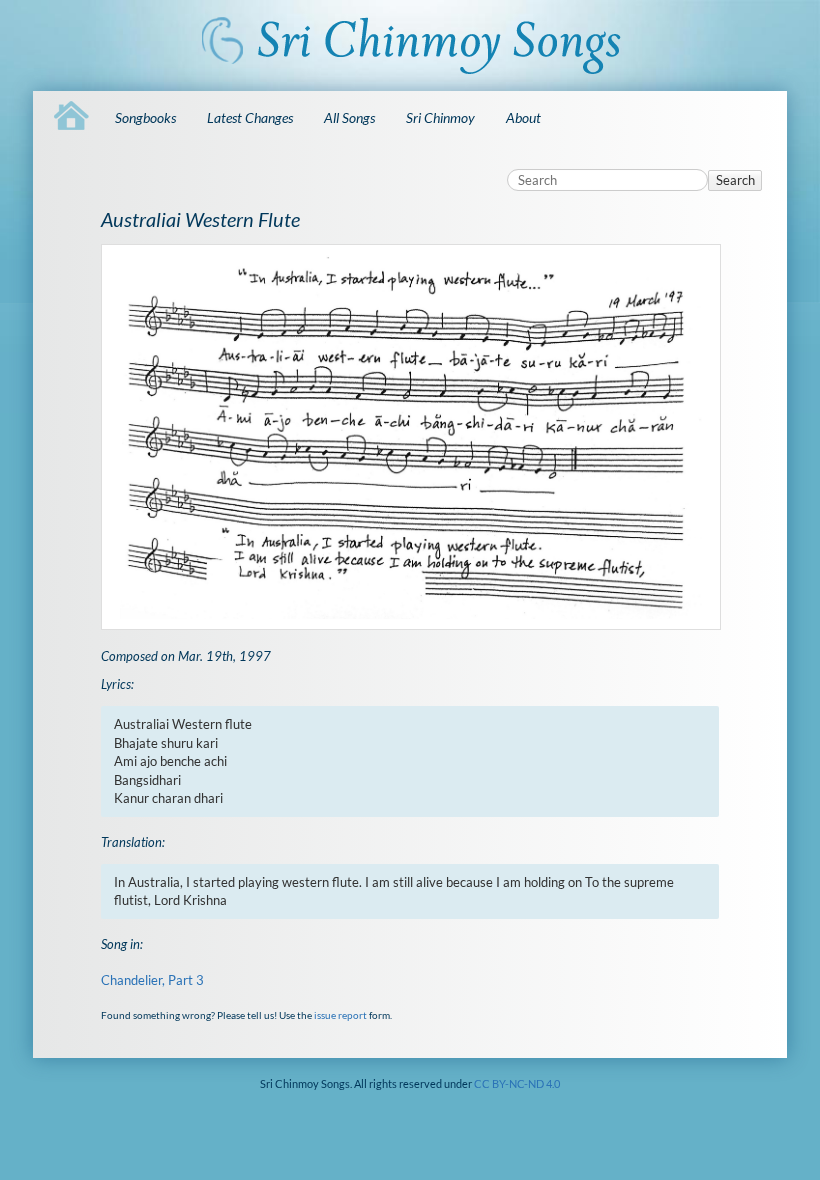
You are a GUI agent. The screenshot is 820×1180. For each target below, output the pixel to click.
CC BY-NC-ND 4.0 (517, 1083)
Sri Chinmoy (440, 117)
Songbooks (145, 117)
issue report (340, 1015)
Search (735, 180)
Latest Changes (250, 117)
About (523, 117)
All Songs (349, 117)
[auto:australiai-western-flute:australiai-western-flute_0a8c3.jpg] (410, 437)
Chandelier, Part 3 (152, 980)
